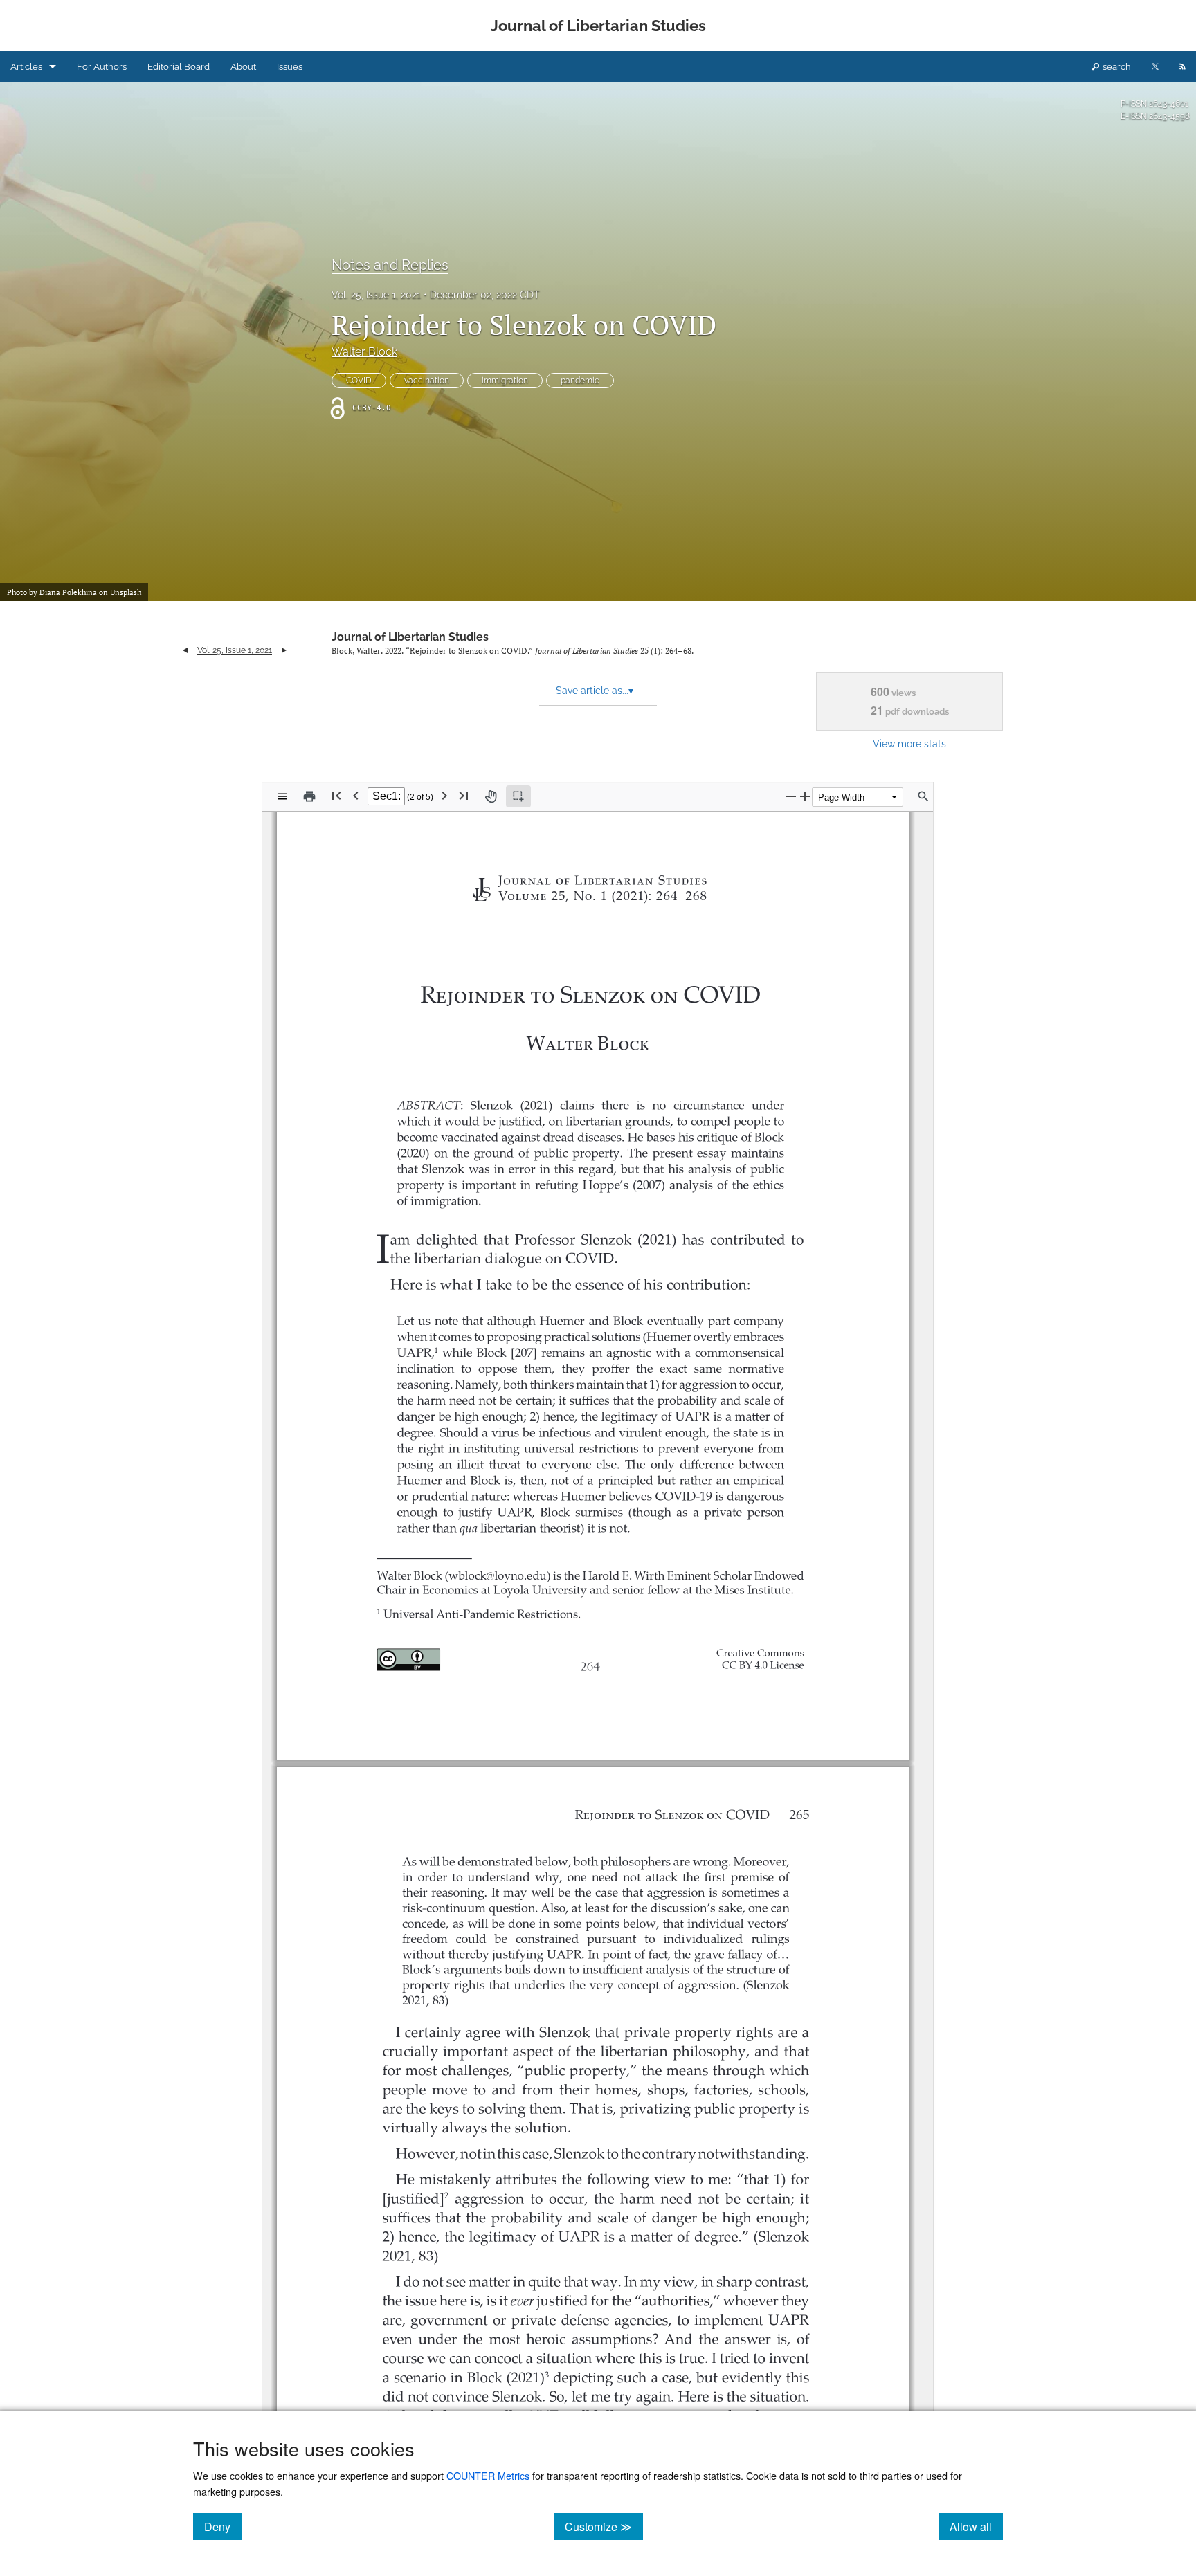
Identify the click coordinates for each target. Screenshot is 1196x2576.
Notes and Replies (390, 265)
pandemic (580, 381)
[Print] (309, 796)
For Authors (102, 67)
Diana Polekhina (68, 592)
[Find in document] (923, 796)
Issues (290, 67)
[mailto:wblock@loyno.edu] (504, 1574)
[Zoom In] (805, 796)
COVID (359, 381)
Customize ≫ (604, 2526)
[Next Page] (444, 795)
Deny (223, 2526)
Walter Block (364, 352)
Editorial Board (179, 67)
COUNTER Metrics (488, 2475)
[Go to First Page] (336, 795)
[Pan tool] (491, 796)
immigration (505, 381)
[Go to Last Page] (464, 795)
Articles (26, 67)
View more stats (909, 743)
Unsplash (126, 592)
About (243, 67)
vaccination (427, 381)
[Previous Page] (356, 795)
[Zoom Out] (791, 796)
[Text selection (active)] (518, 796)
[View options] (282, 796)
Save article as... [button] (595, 691)
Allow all (976, 2526)
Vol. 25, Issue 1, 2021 (376, 295)
